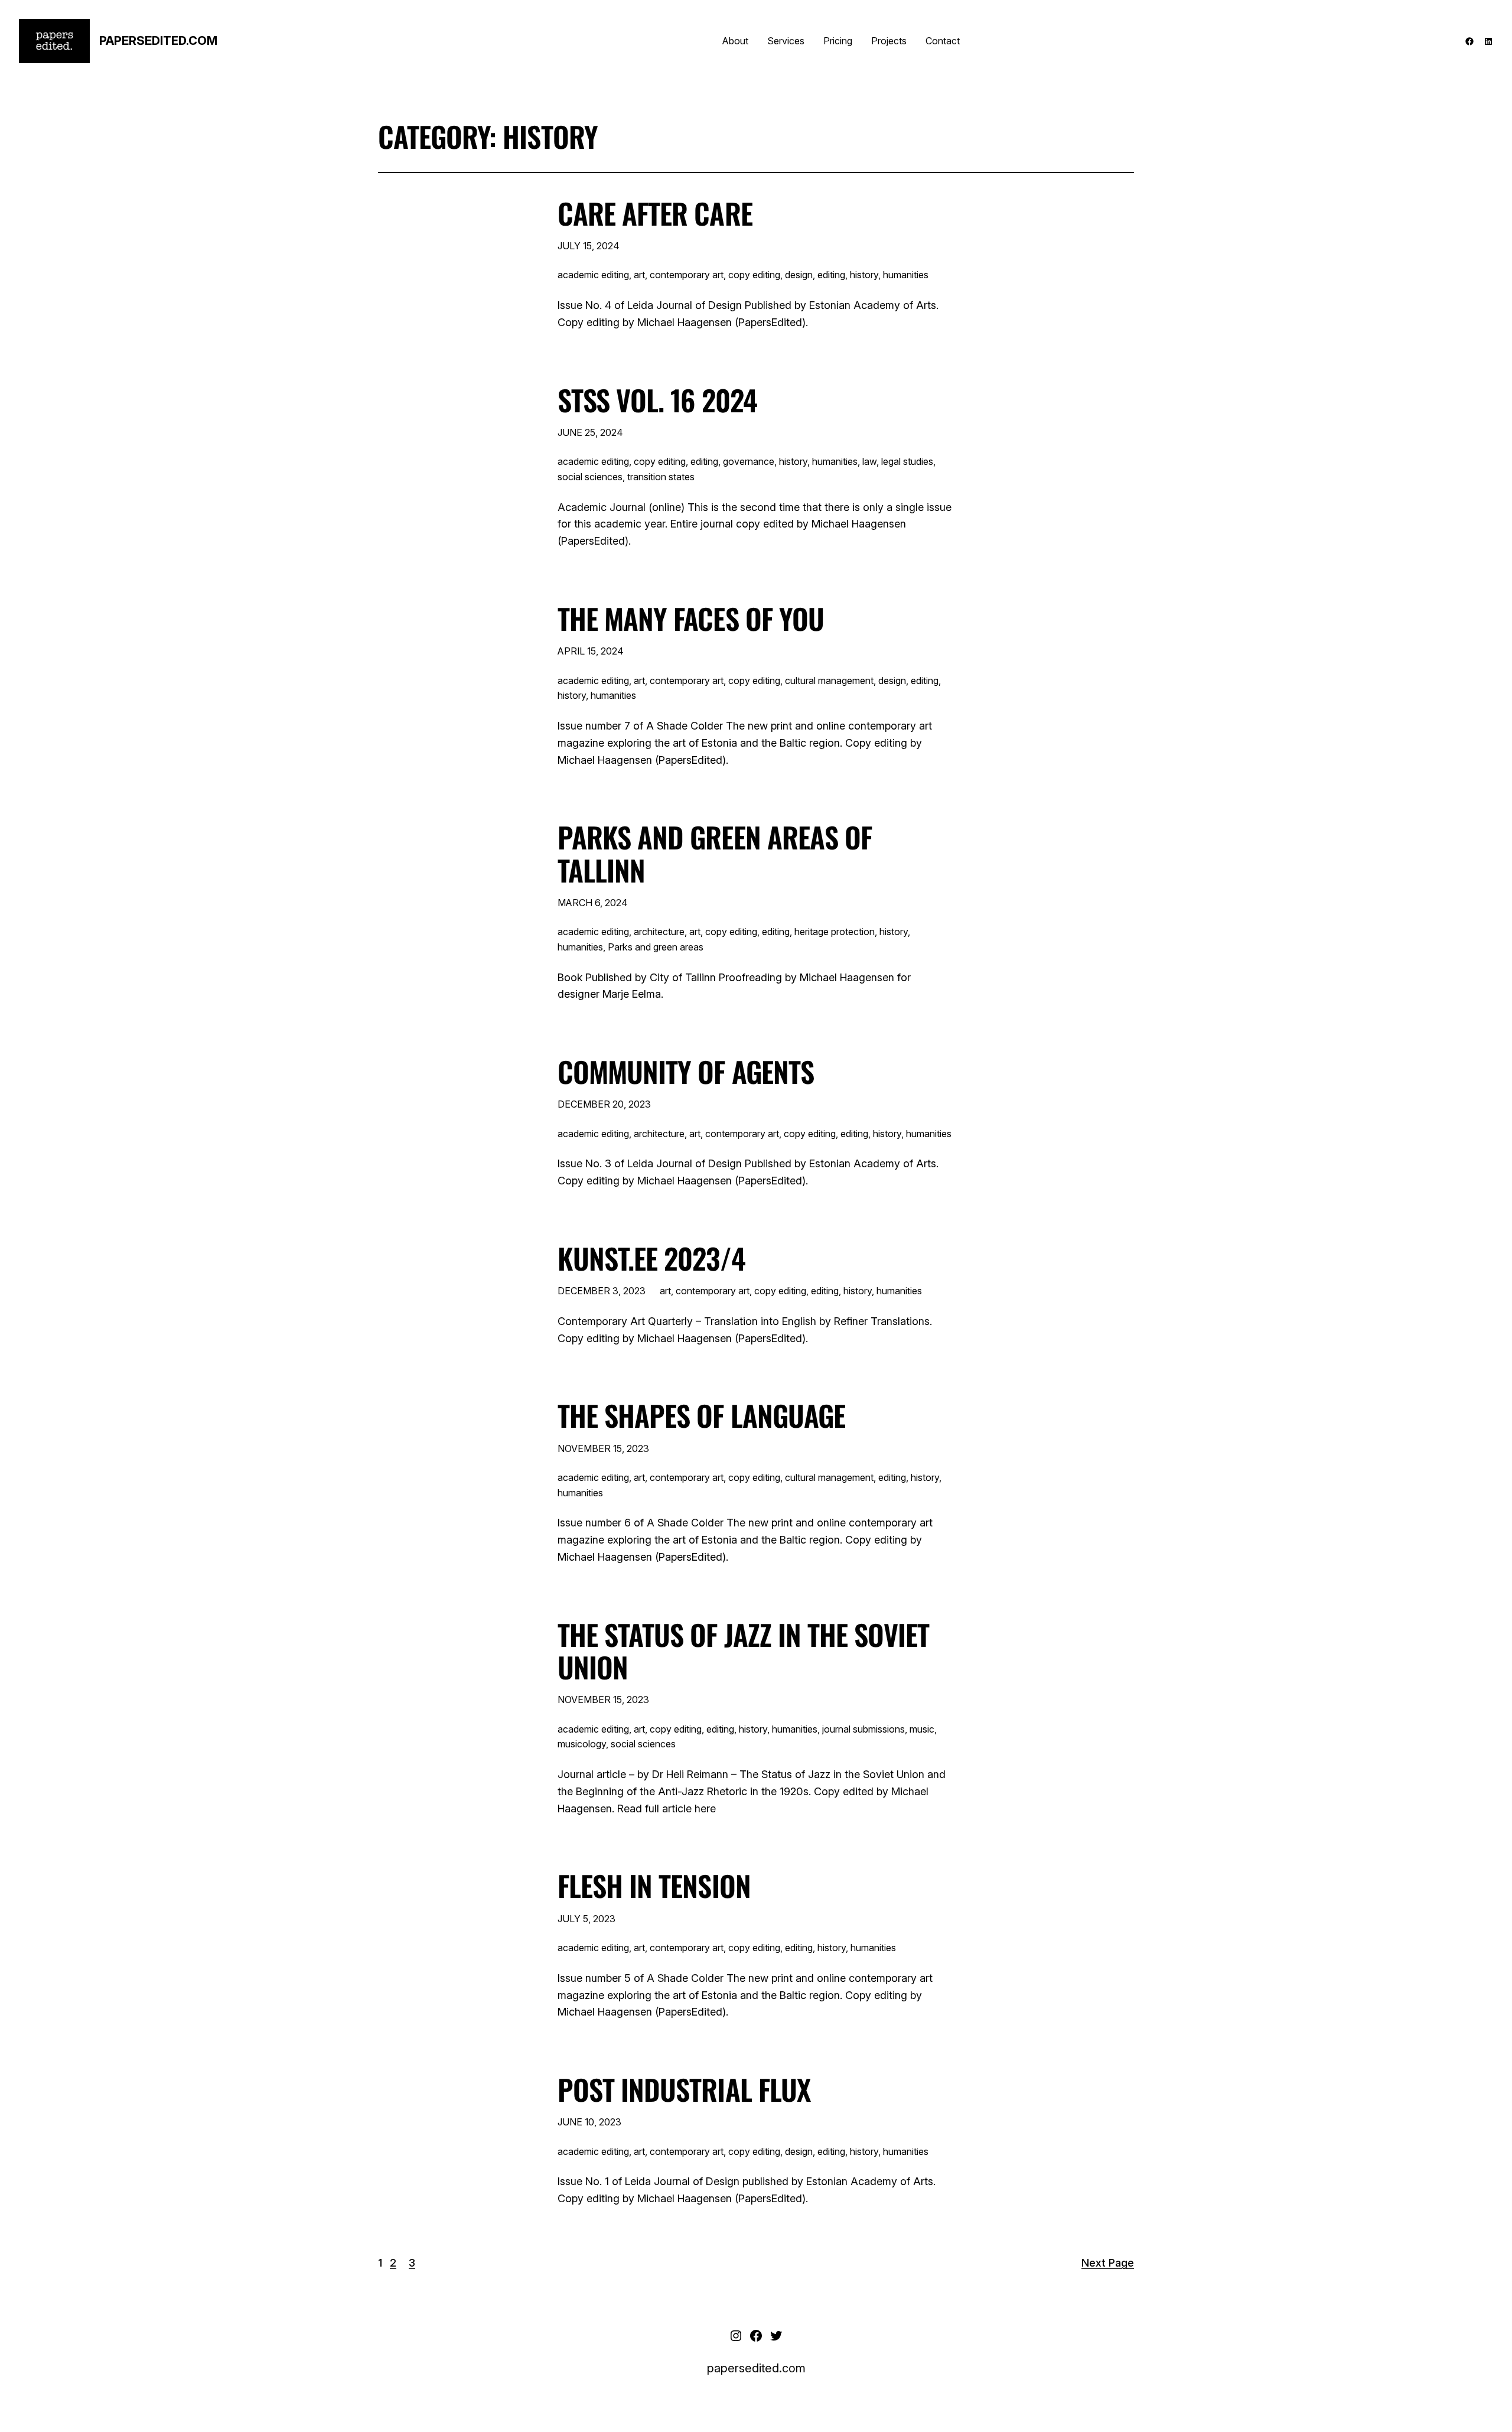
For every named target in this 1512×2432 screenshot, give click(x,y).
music (922, 1729)
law (869, 461)
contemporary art (687, 275)
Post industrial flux (684, 2089)
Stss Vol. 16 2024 (657, 400)
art (639, 275)
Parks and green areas (656, 947)
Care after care (655, 213)
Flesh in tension (654, 1885)
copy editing (754, 275)
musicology (582, 1744)
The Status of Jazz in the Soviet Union (743, 1650)
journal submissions (863, 1729)
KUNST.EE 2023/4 (651, 1258)
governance (749, 461)
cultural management (829, 681)
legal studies (907, 461)
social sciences (590, 477)
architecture (659, 932)
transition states (661, 477)
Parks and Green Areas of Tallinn (715, 853)
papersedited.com (158, 41)
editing (831, 275)
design (799, 275)
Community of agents (686, 1071)
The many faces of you (691, 618)
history (864, 275)
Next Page (1108, 2263)
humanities (906, 275)
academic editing (593, 275)
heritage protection (835, 932)
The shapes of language (701, 1415)
